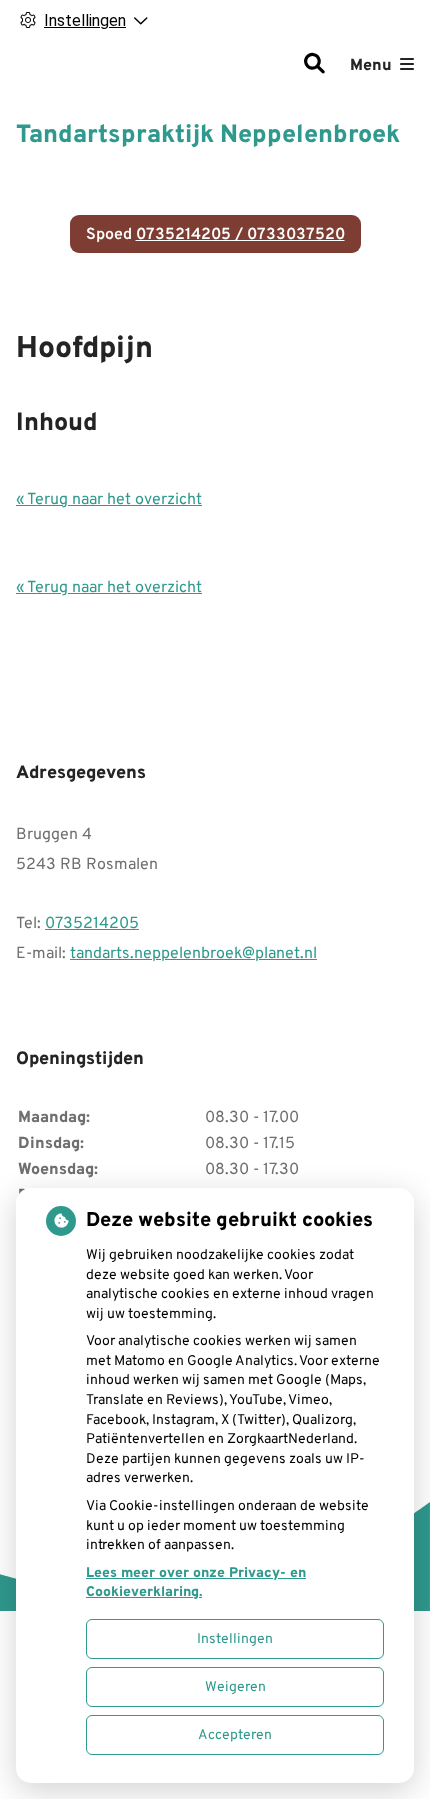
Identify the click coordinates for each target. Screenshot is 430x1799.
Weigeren (235, 1687)
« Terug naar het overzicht (109, 500)
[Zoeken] (314, 66)
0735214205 (92, 924)
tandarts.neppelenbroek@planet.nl (193, 954)
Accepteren (235, 1735)
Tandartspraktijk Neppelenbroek (208, 136)
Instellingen (235, 1639)
